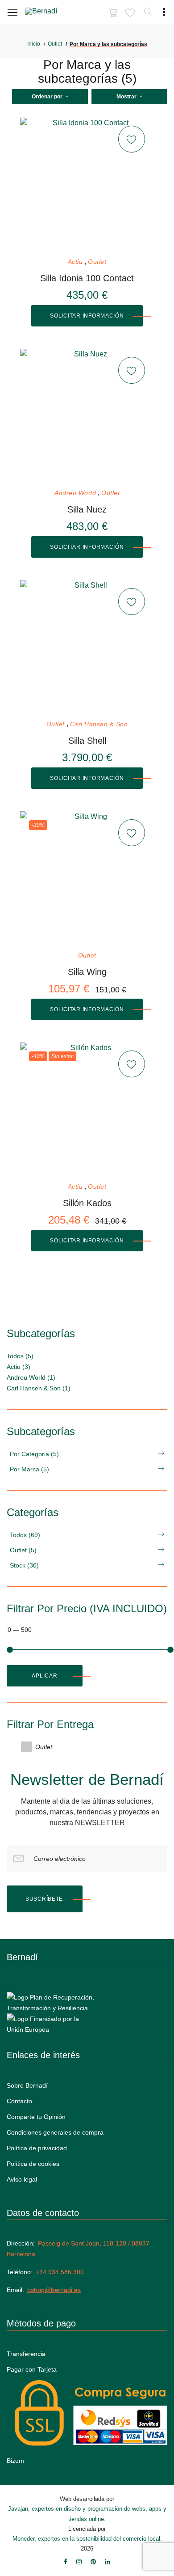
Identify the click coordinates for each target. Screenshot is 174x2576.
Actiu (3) (19, 1367)
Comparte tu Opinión (36, 2117)
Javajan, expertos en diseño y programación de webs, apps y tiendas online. (87, 2514)
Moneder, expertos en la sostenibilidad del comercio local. (87, 2539)
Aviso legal (22, 2179)
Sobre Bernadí (27, 2085)
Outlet (55, 44)
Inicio (34, 44)
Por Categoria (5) (34, 1454)
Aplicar (44, 1676)
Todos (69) (25, 1535)
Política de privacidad (37, 2148)
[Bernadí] (54, 13)
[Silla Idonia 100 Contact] (87, 185)
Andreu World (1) (31, 1377)
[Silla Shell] (87, 647)
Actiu (75, 262)
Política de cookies (33, 2164)
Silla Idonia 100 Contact (87, 278)
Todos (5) (20, 1356)
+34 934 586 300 (60, 2272)
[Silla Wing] (87, 878)
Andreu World (75, 493)
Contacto (19, 2101)
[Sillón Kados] (87, 1110)
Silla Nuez (87, 509)
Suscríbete (44, 1899)
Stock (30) (24, 1565)
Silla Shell (87, 741)
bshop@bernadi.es (54, 2290)
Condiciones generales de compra (55, 2132)
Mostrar (127, 97)
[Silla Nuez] (87, 416)
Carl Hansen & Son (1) (39, 1388)
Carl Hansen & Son (99, 724)
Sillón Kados (87, 1203)
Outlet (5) (23, 1550)
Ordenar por (48, 97)
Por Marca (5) (29, 1469)
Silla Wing (87, 972)
